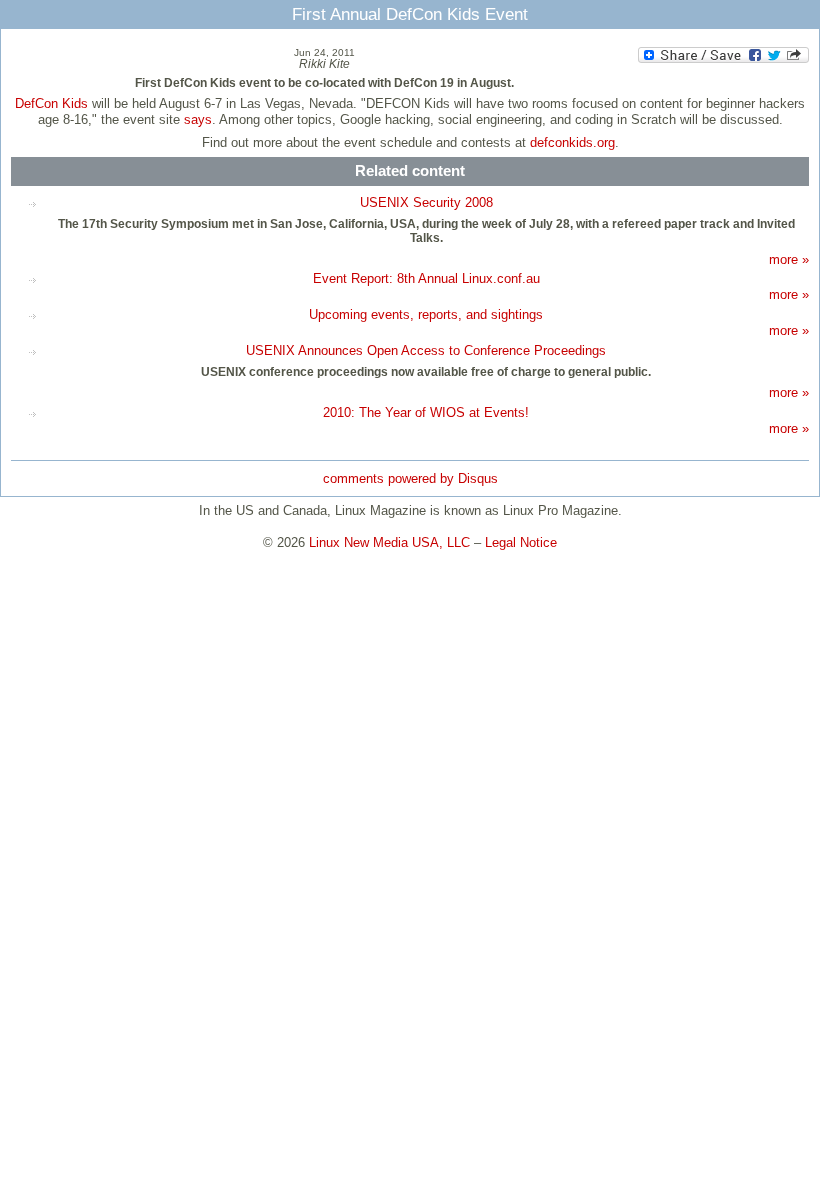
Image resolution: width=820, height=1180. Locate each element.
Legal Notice (521, 542)
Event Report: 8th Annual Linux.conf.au (426, 278)
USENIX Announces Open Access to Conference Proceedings (426, 350)
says (198, 119)
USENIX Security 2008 (426, 202)
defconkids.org (572, 142)
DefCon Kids (51, 103)
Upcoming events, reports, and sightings (426, 314)
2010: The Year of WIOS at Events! (426, 412)
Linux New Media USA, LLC (389, 542)
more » (789, 259)
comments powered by (410, 478)
